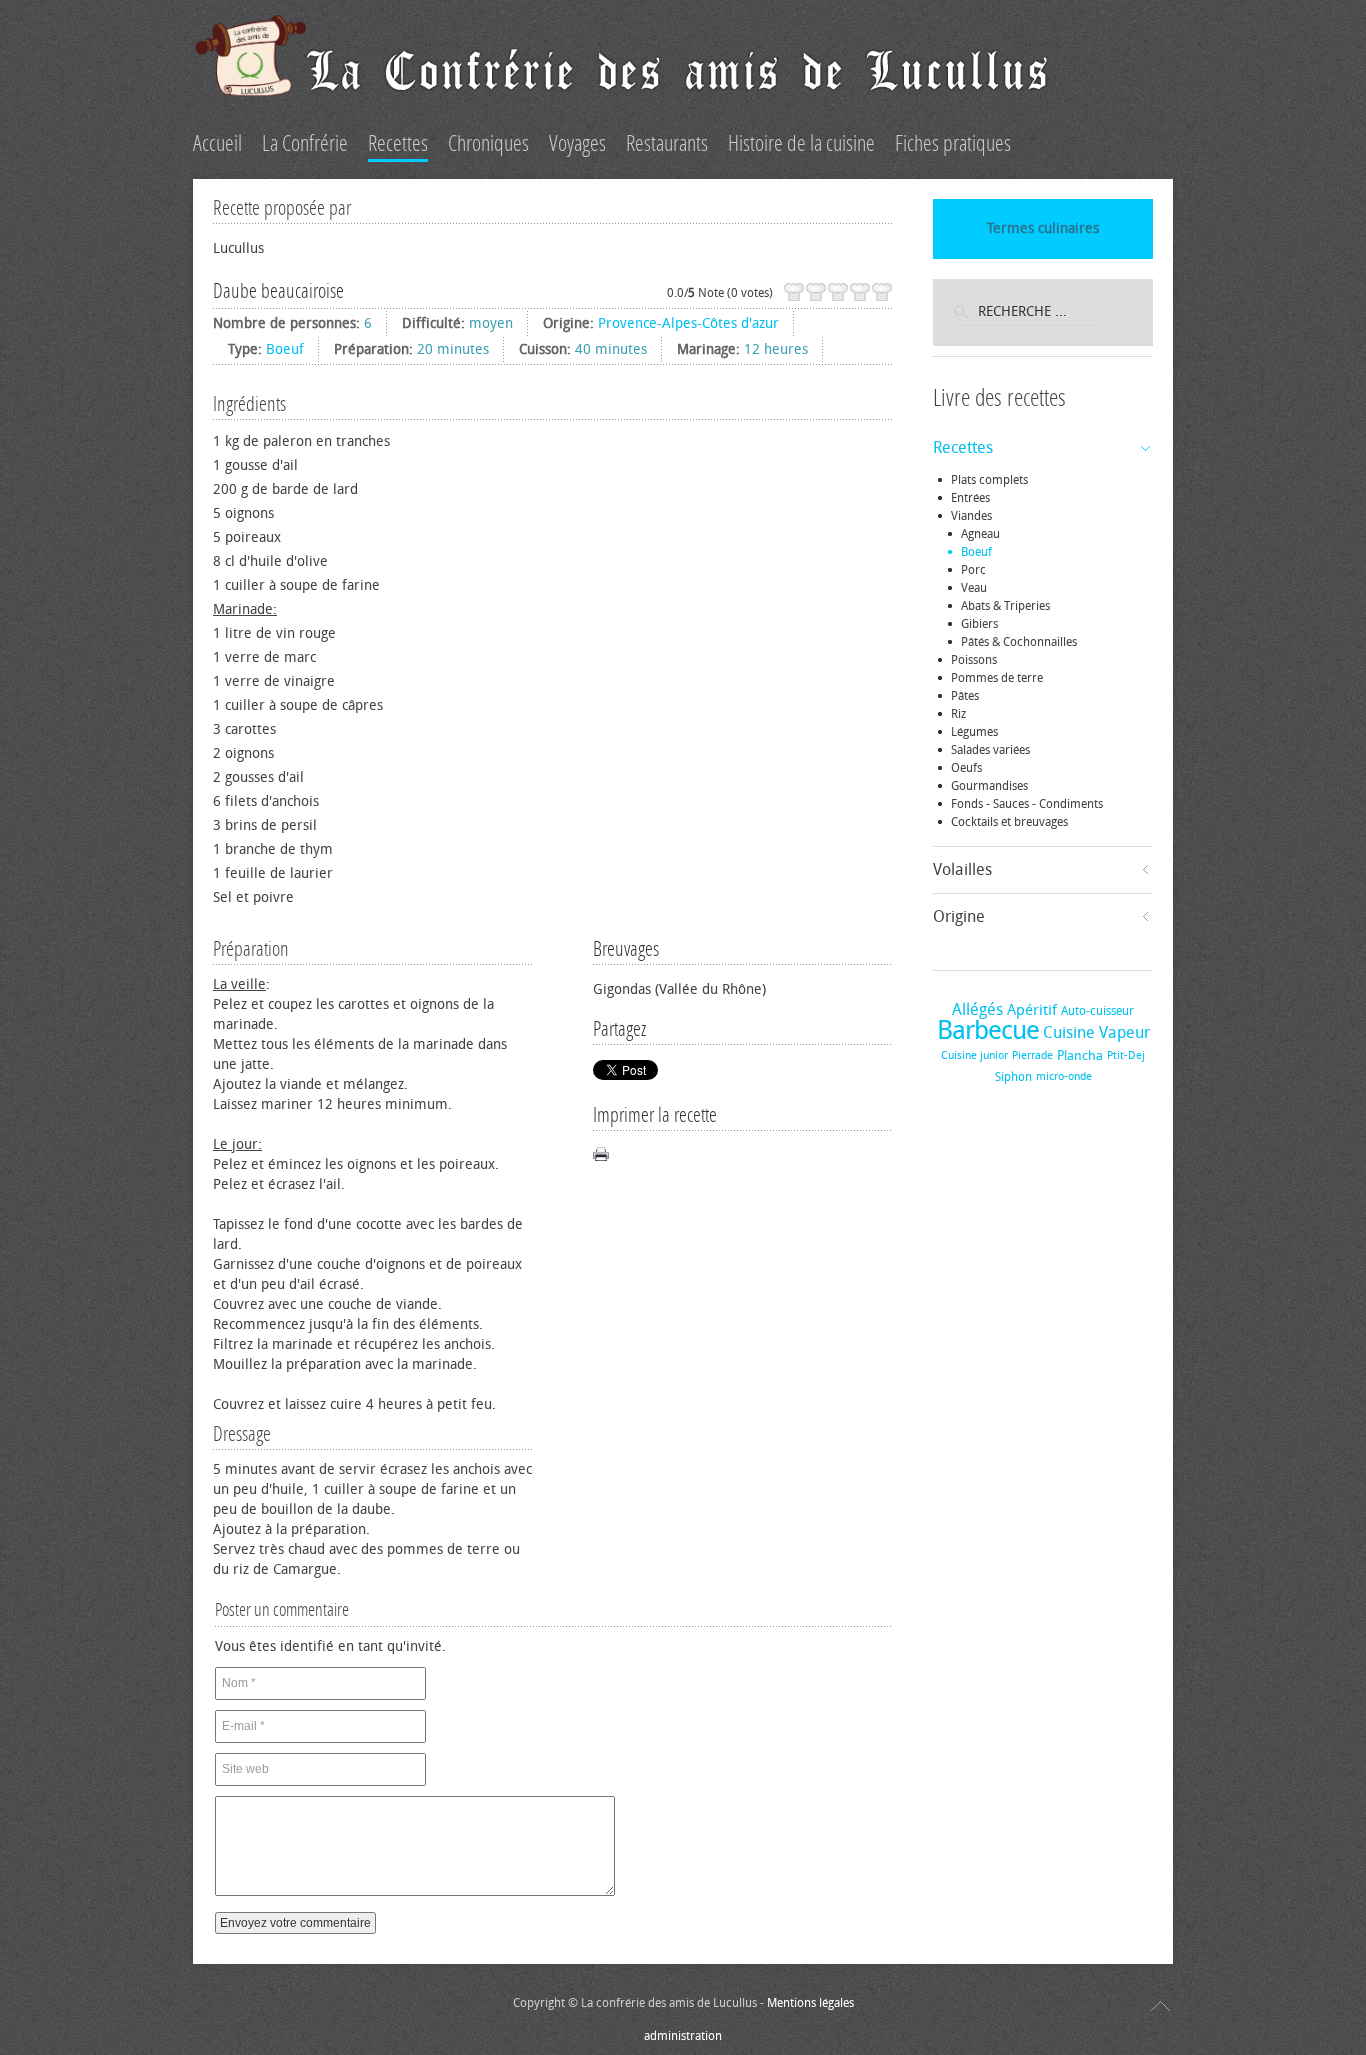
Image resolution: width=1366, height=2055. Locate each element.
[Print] (601, 1154)
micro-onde (1064, 1076)
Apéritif (1032, 1010)
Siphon (1013, 1077)
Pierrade (1032, 1055)
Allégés (977, 1009)
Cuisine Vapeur (1096, 1032)
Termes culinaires (1043, 228)
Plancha (1080, 1055)
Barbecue (988, 1030)
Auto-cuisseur (1097, 1011)
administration (683, 2036)
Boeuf (285, 349)
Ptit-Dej (1126, 1055)
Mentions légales (810, 2003)
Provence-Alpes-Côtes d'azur (688, 323)
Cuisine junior (974, 1055)
